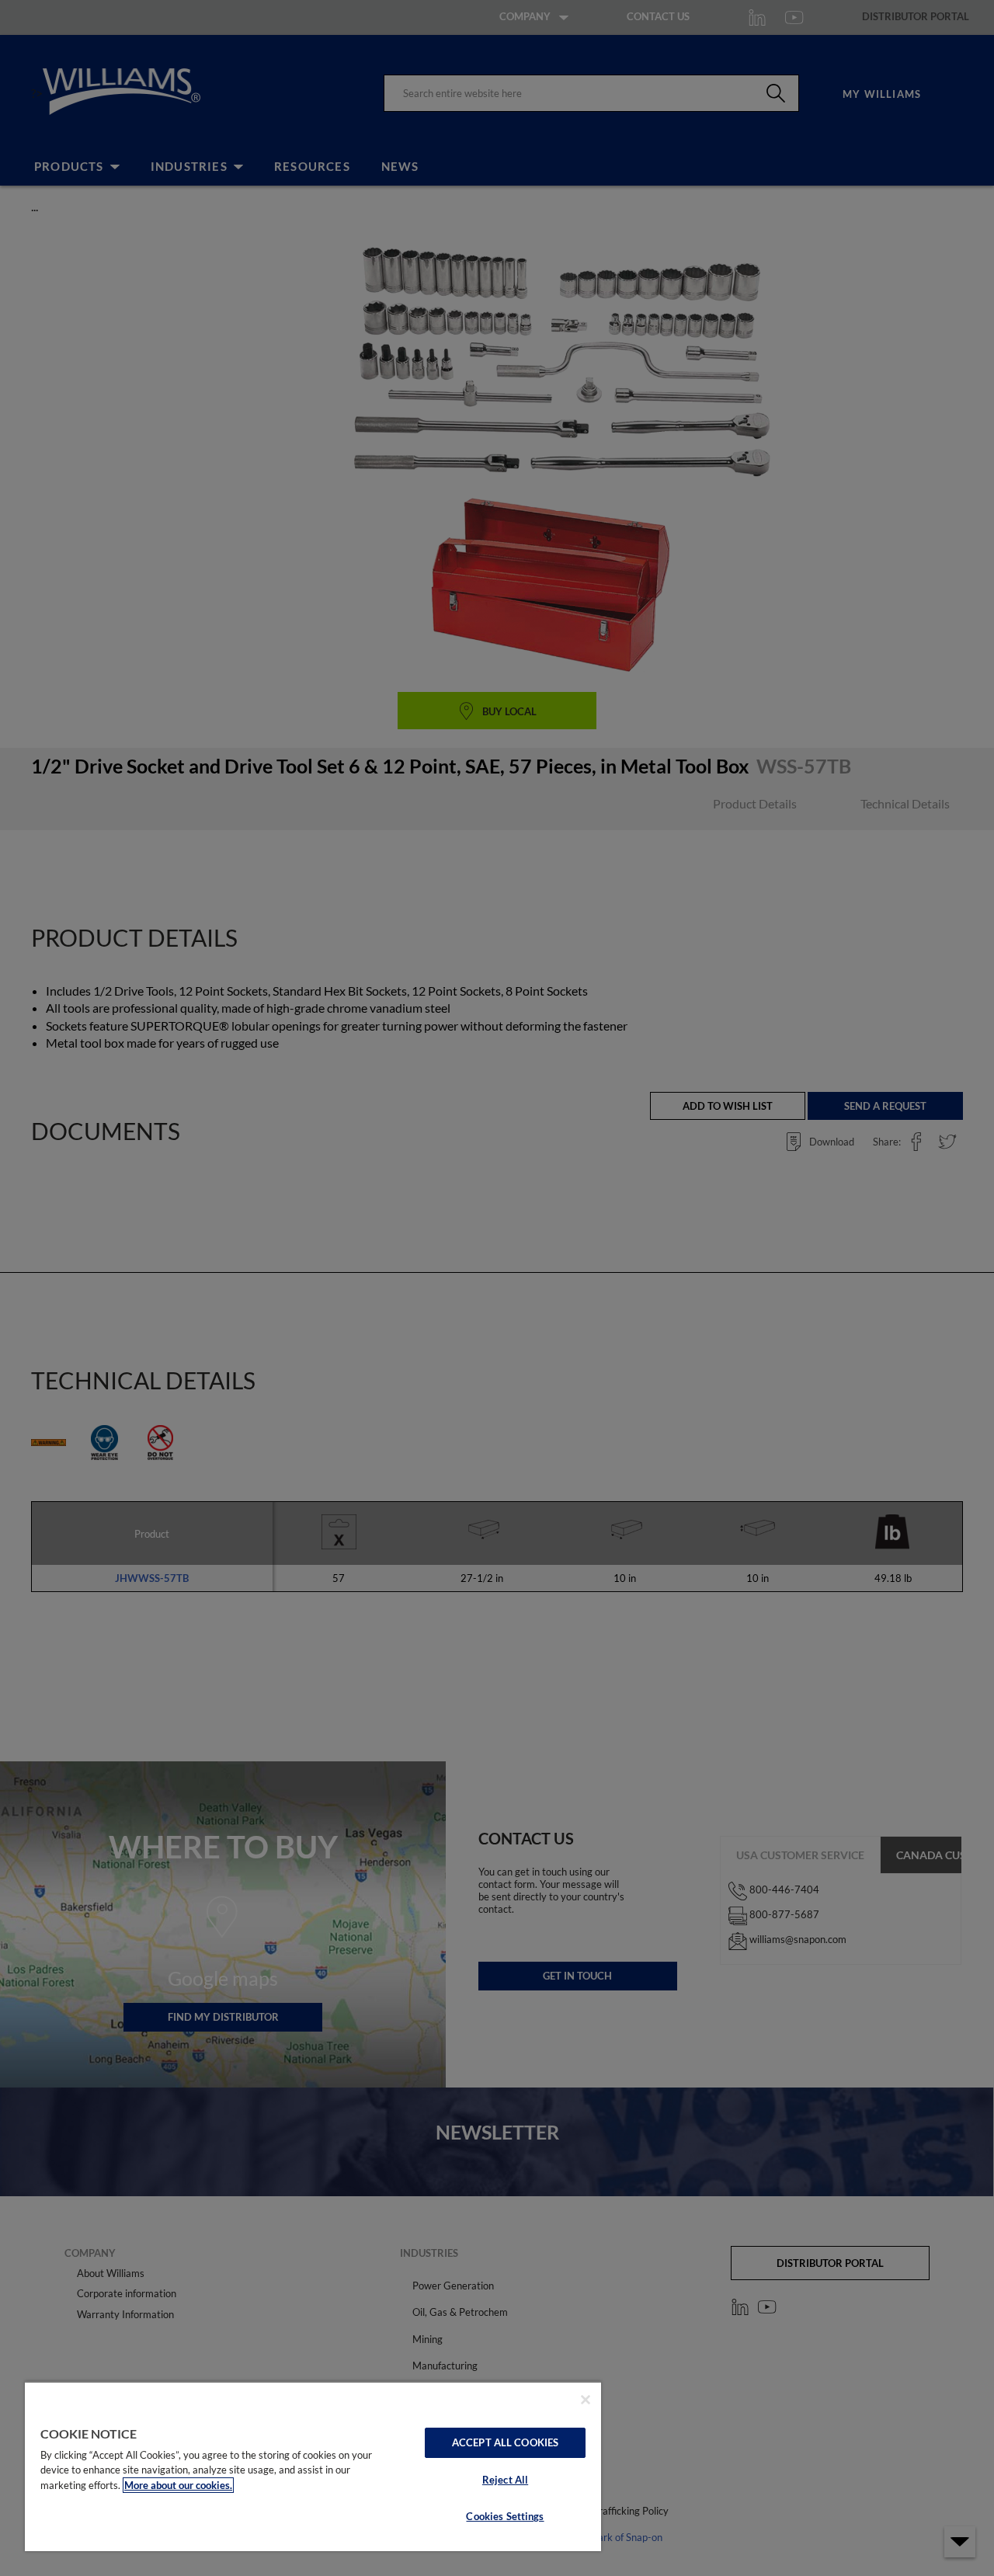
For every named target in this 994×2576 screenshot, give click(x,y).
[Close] (586, 2400)
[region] (313, 2466)
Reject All (505, 2480)
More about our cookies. (178, 2485)
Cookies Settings (505, 2516)
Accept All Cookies (505, 2442)
